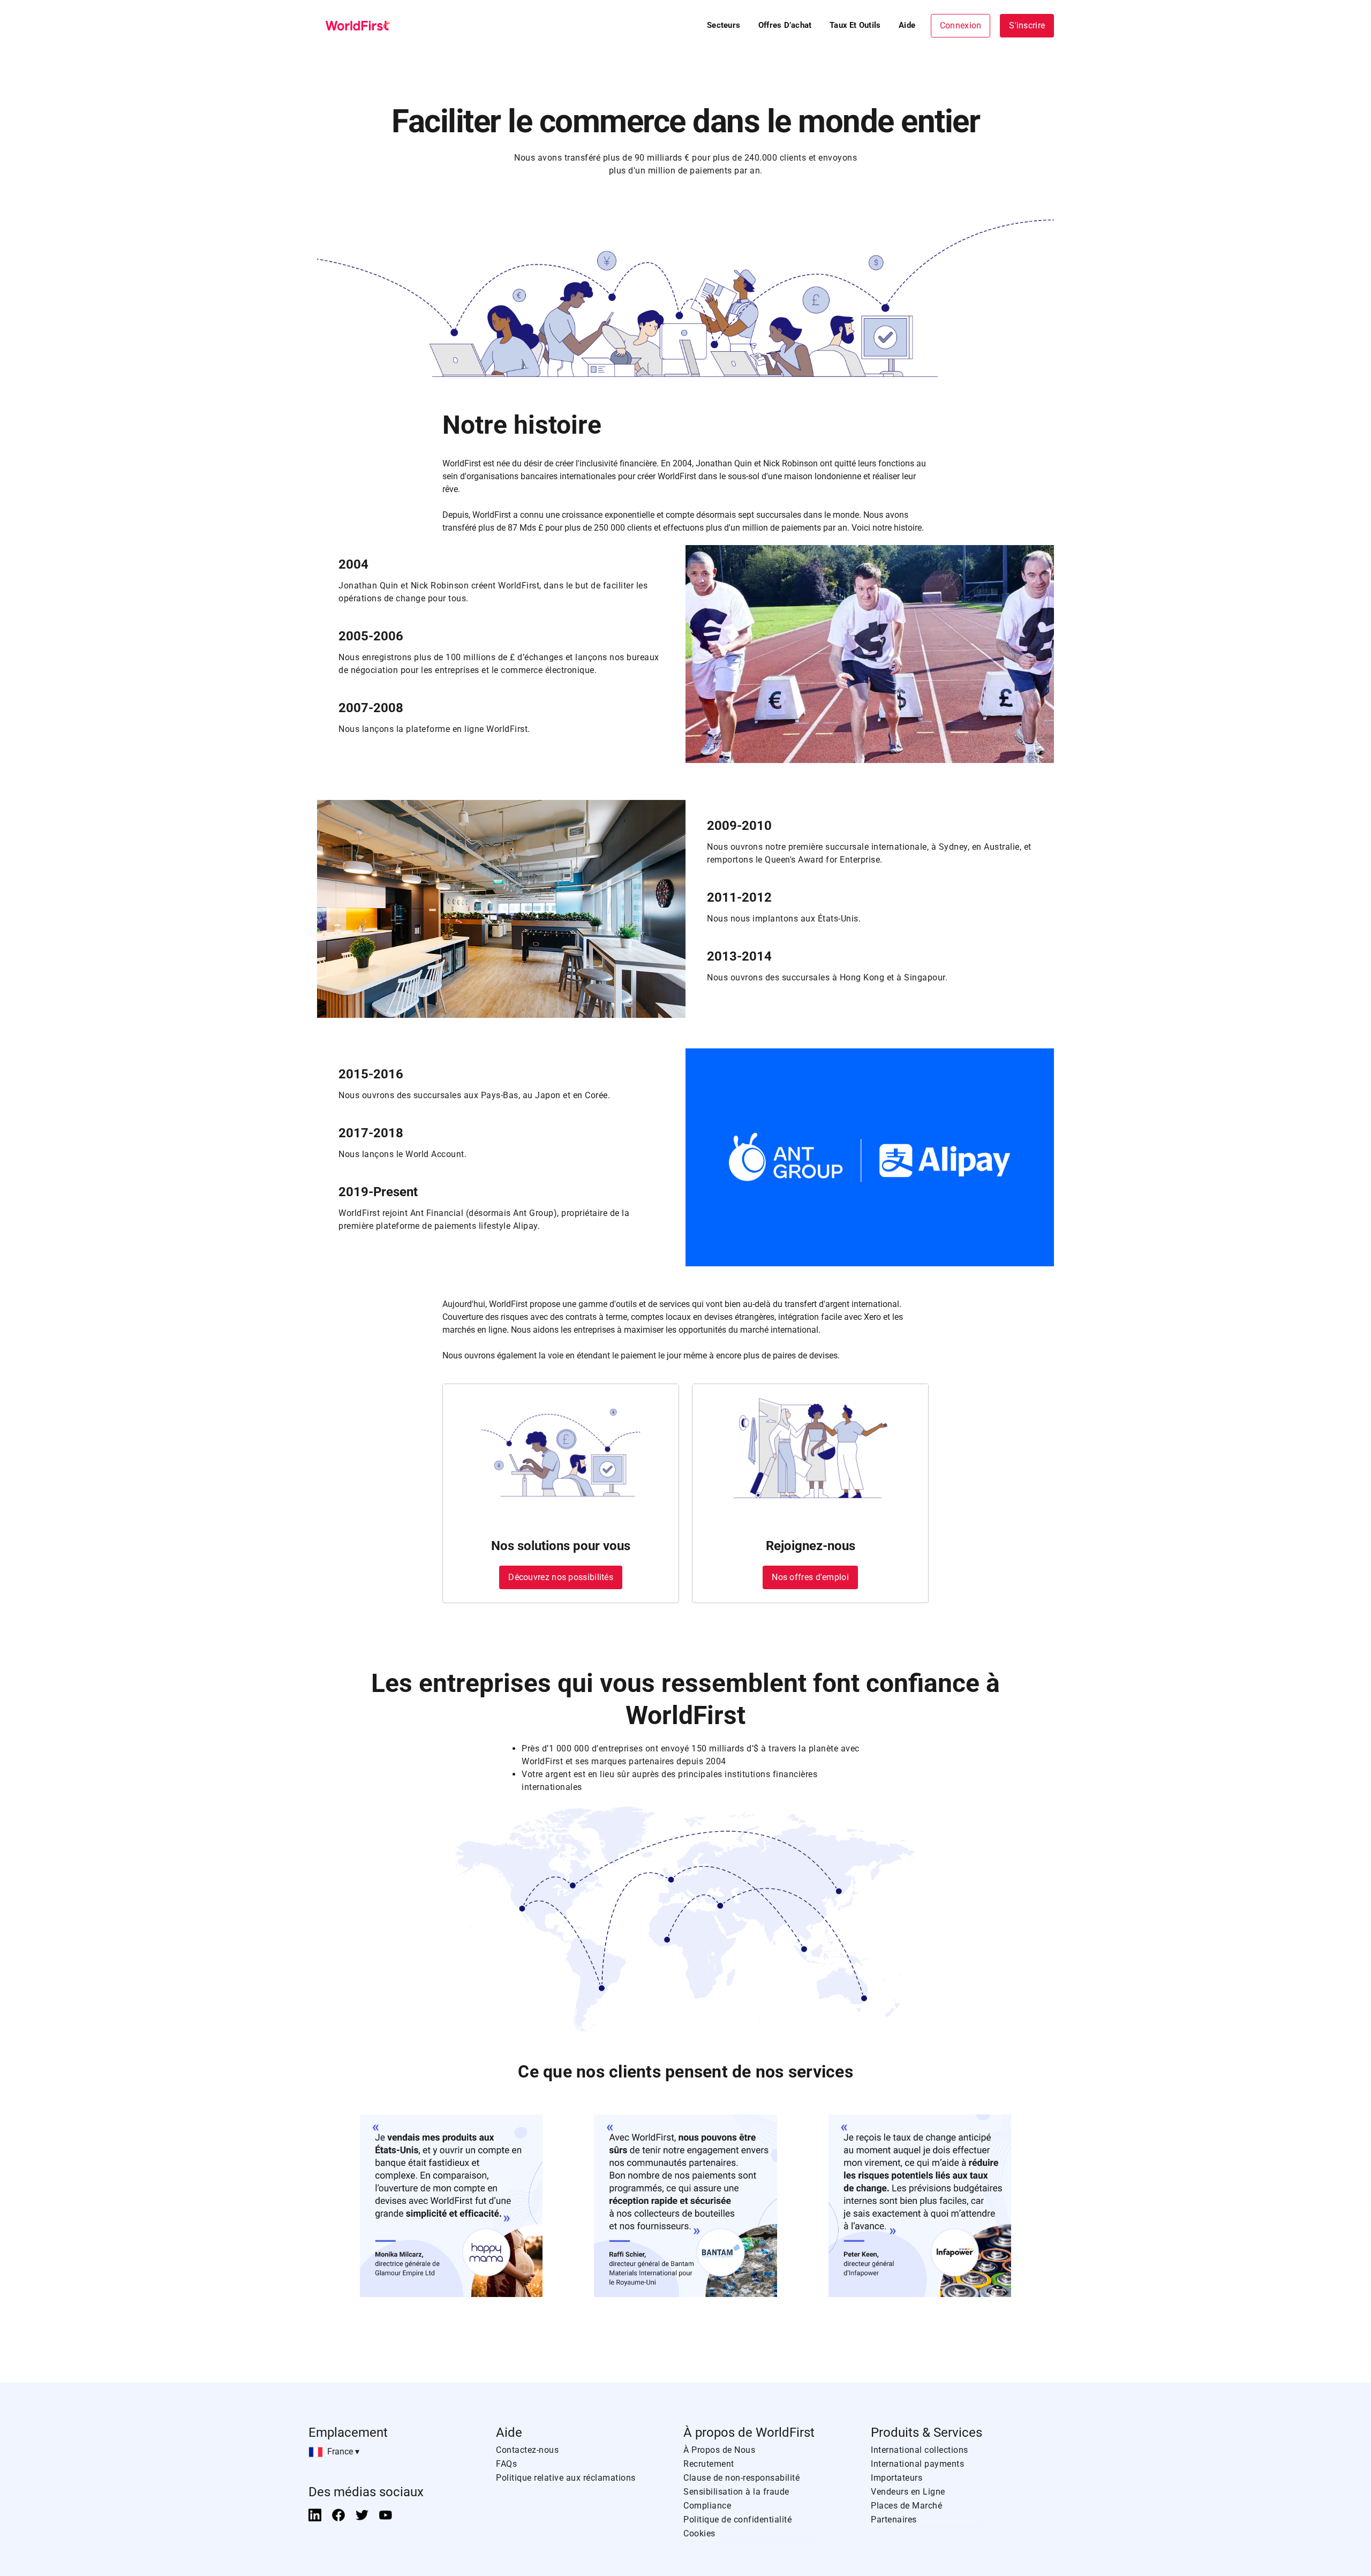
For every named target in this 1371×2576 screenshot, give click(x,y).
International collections (920, 2450)
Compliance (707, 2506)
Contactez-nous (527, 2450)
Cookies (699, 2533)
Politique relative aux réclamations (566, 2478)
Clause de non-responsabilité (741, 2478)
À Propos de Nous (719, 2450)
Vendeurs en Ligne (908, 2492)
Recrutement (709, 2464)
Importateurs (897, 2478)
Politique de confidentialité (737, 2520)
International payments (917, 2464)
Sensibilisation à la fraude (736, 2492)
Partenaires (894, 2520)
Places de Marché (906, 2506)
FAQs (506, 2464)
